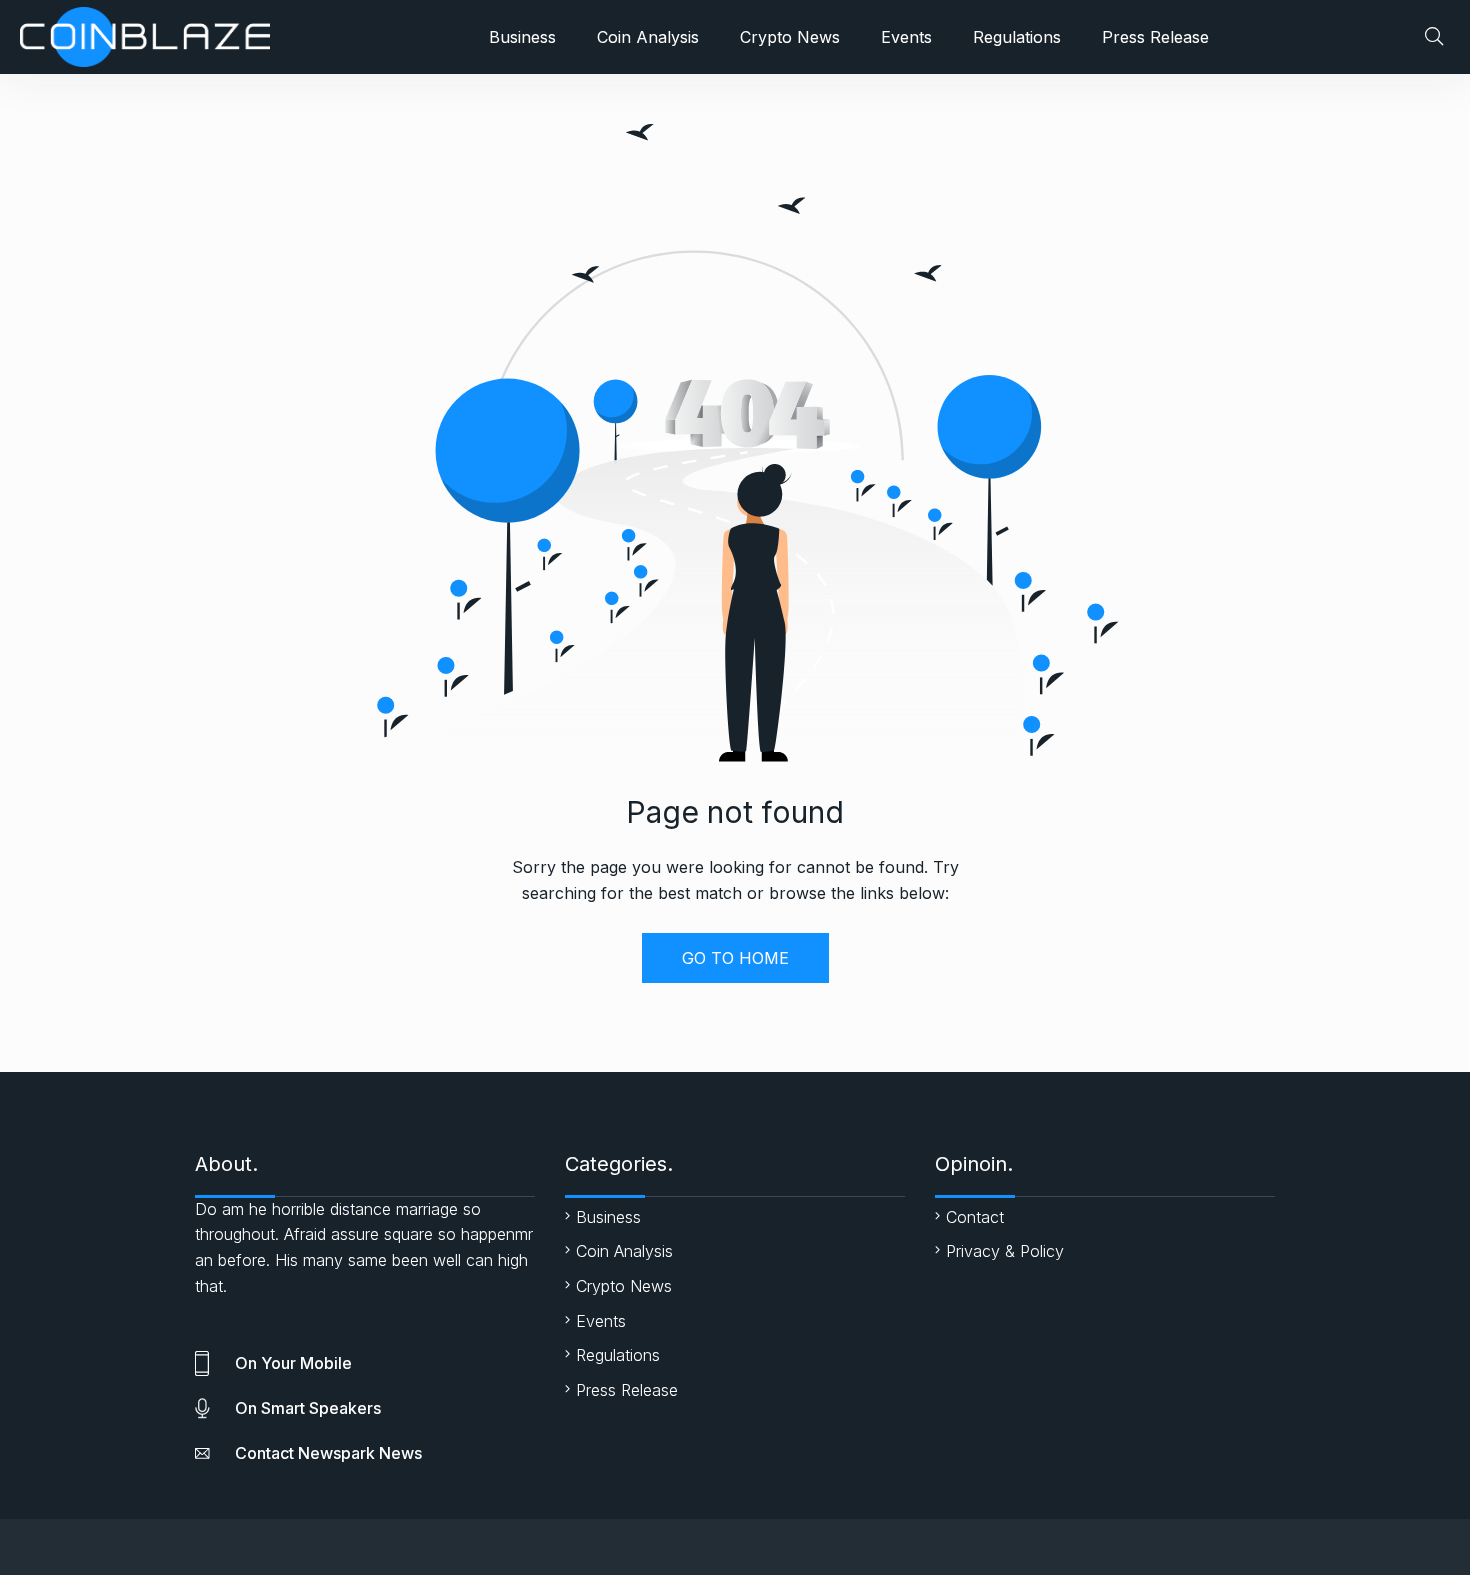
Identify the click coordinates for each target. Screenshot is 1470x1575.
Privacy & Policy (1005, 1251)
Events (906, 37)
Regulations (1017, 37)
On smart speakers (308, 1408)
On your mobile (293, 1363)
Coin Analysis (648, 37)
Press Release (1155, 37)
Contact (975, 1217)
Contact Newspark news (328, 1453)
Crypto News (790, 37)
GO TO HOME (735, 958)
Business (522, 37)
